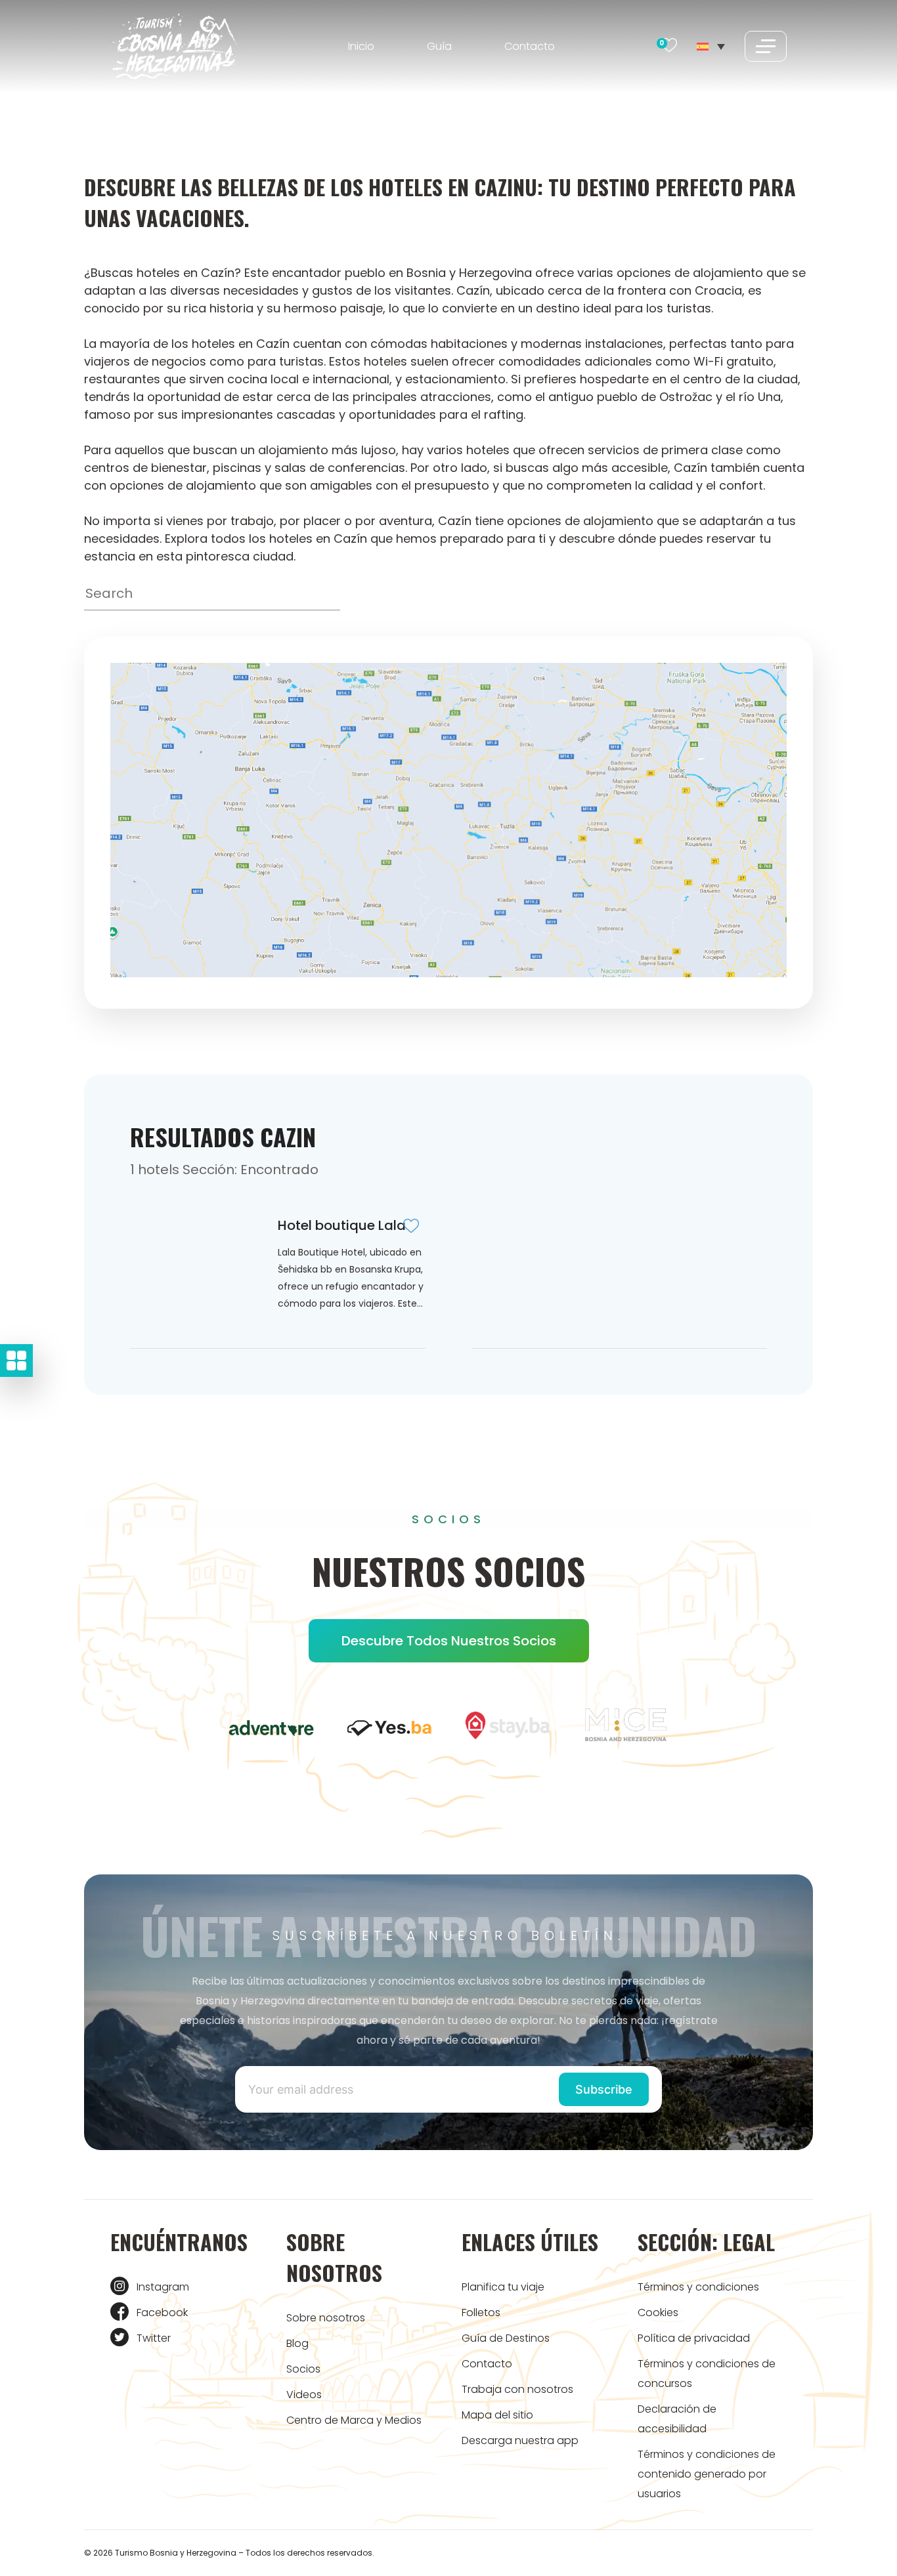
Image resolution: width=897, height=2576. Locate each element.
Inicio (361, 46)
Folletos (481, 2312)
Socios (303, 2369)
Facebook (162, 2312)
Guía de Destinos (506, 2338)
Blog (297, 2343)
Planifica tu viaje (503, 2287)
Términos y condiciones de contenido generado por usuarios (707, 2474)
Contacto (530, 46)
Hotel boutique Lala (342, 1225)
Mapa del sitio (497, 2415)
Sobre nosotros (326, 2318)
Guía (439, 46)
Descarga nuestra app (520, 2440)
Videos (304, 2395)
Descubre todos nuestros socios (449, 1641)
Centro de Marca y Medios (354, 2420)
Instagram (163, 2287)
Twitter (154, 2338)
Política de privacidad (694, 2338)
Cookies (658, 2312)
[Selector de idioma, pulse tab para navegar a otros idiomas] (711, 46)
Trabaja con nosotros (517, 2389)
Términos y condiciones (698, 2287)
